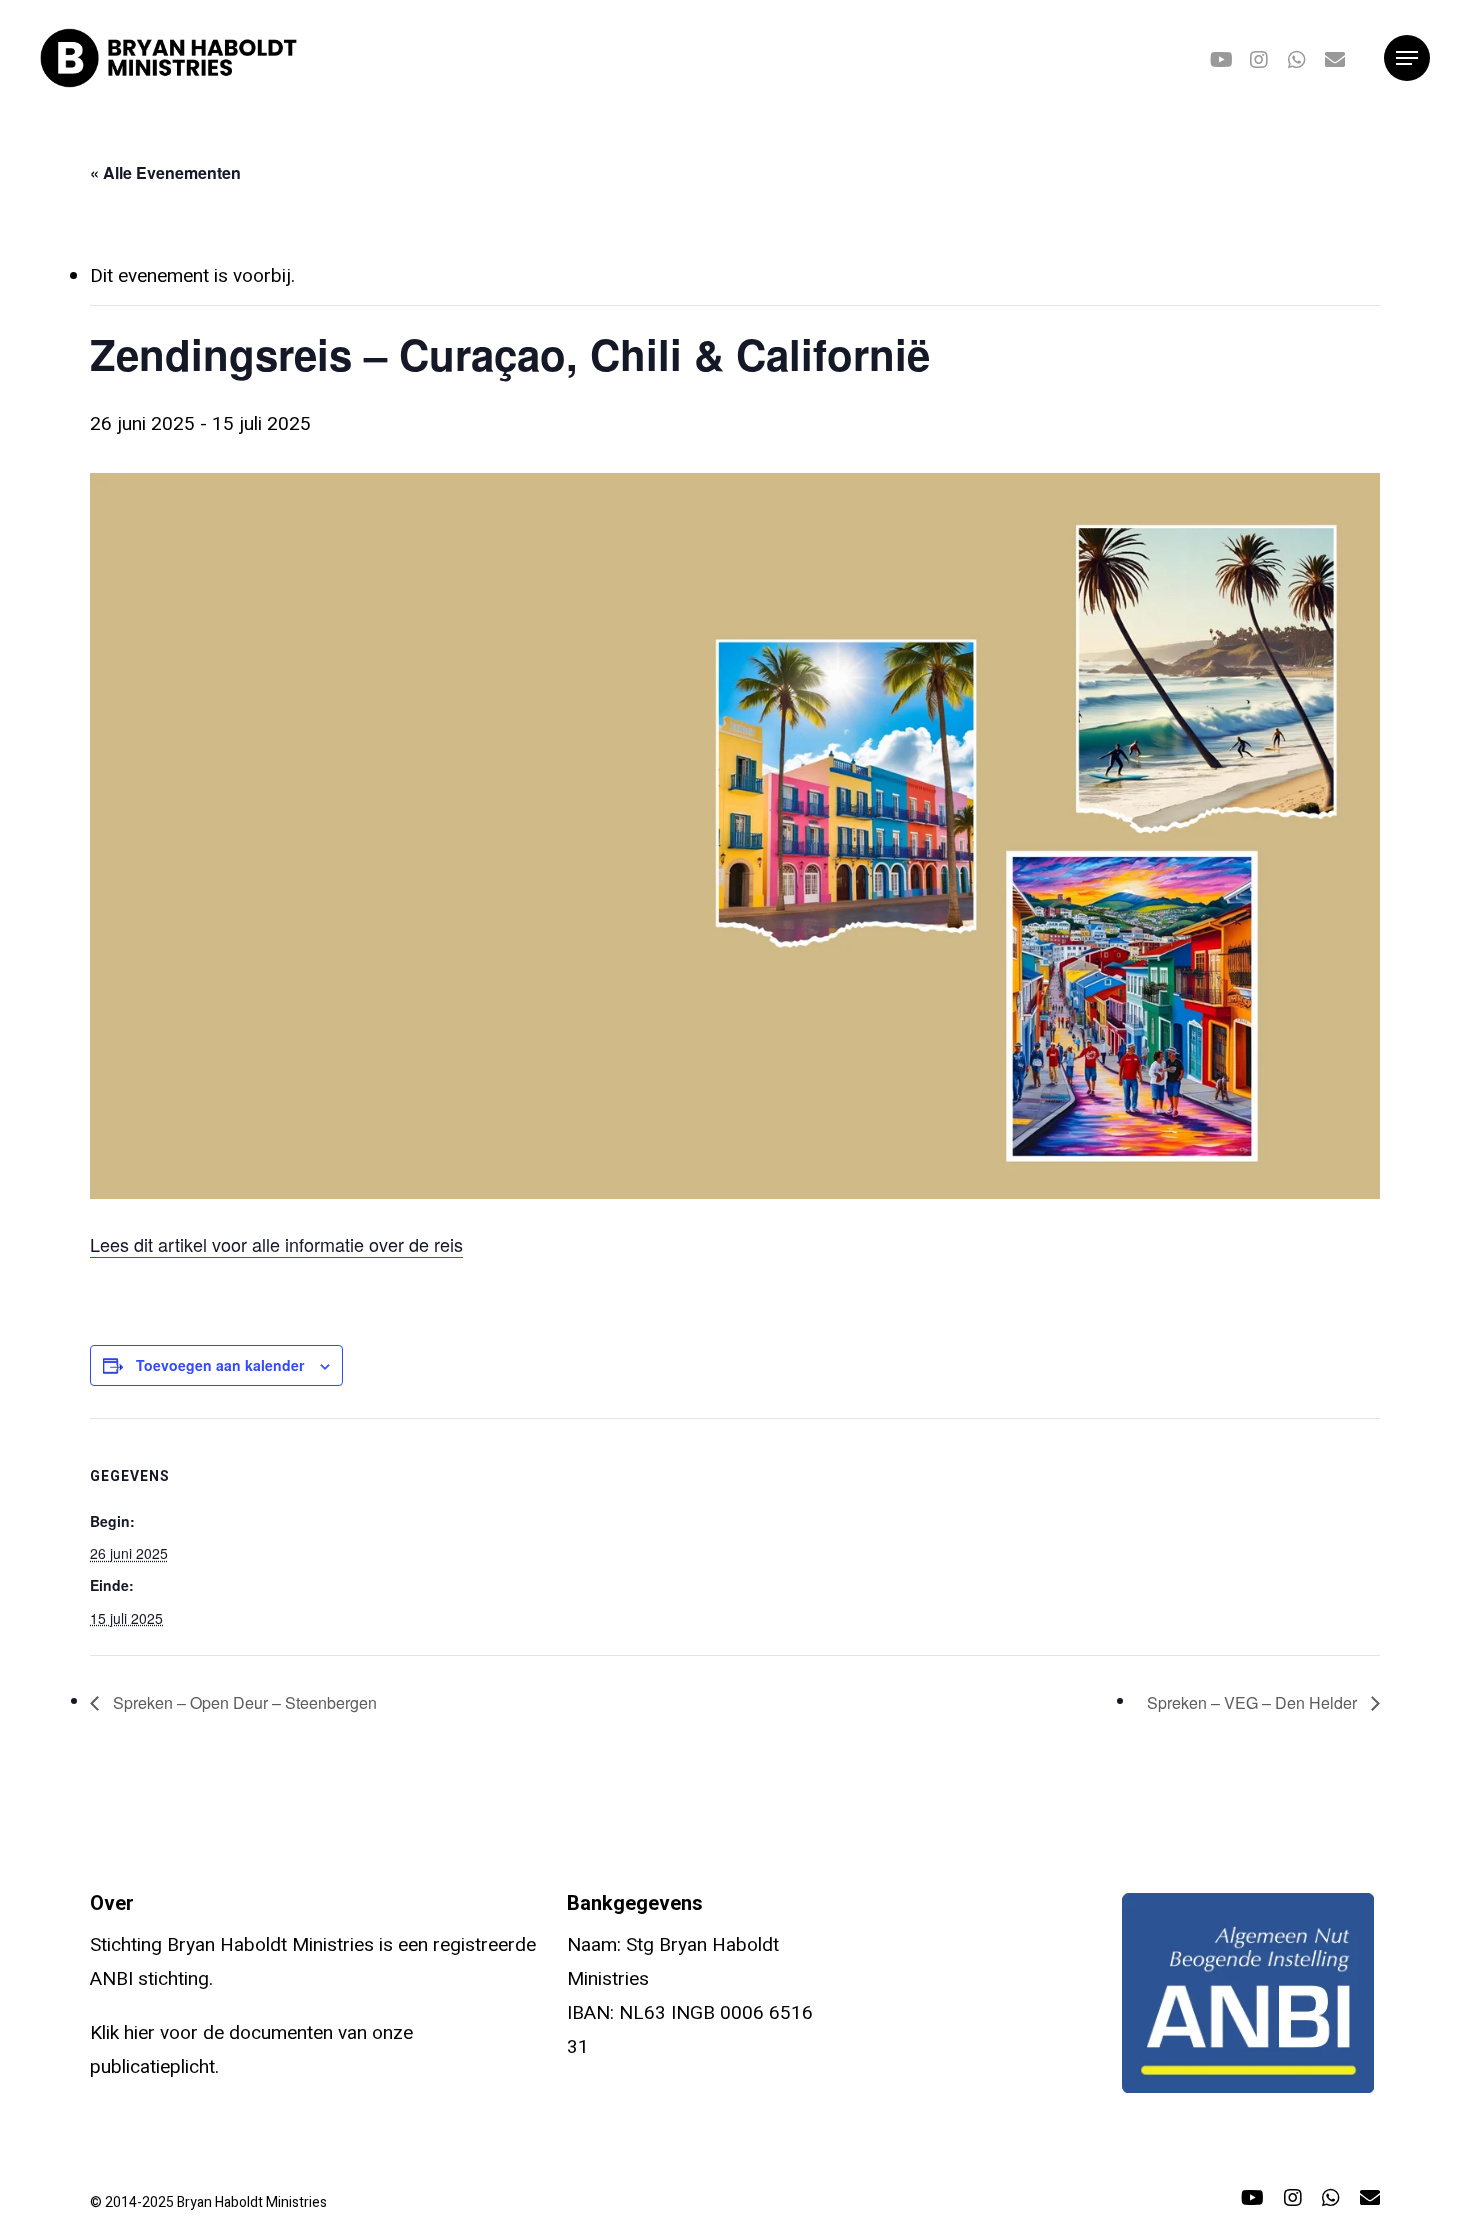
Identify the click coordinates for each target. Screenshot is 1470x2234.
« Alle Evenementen (165, 172)
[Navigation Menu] (1407, 58)
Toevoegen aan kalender (220, 1365)
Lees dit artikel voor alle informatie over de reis (276, 1244)
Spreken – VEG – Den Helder (1254, 1702)
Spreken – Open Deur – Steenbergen (243, 1702)
